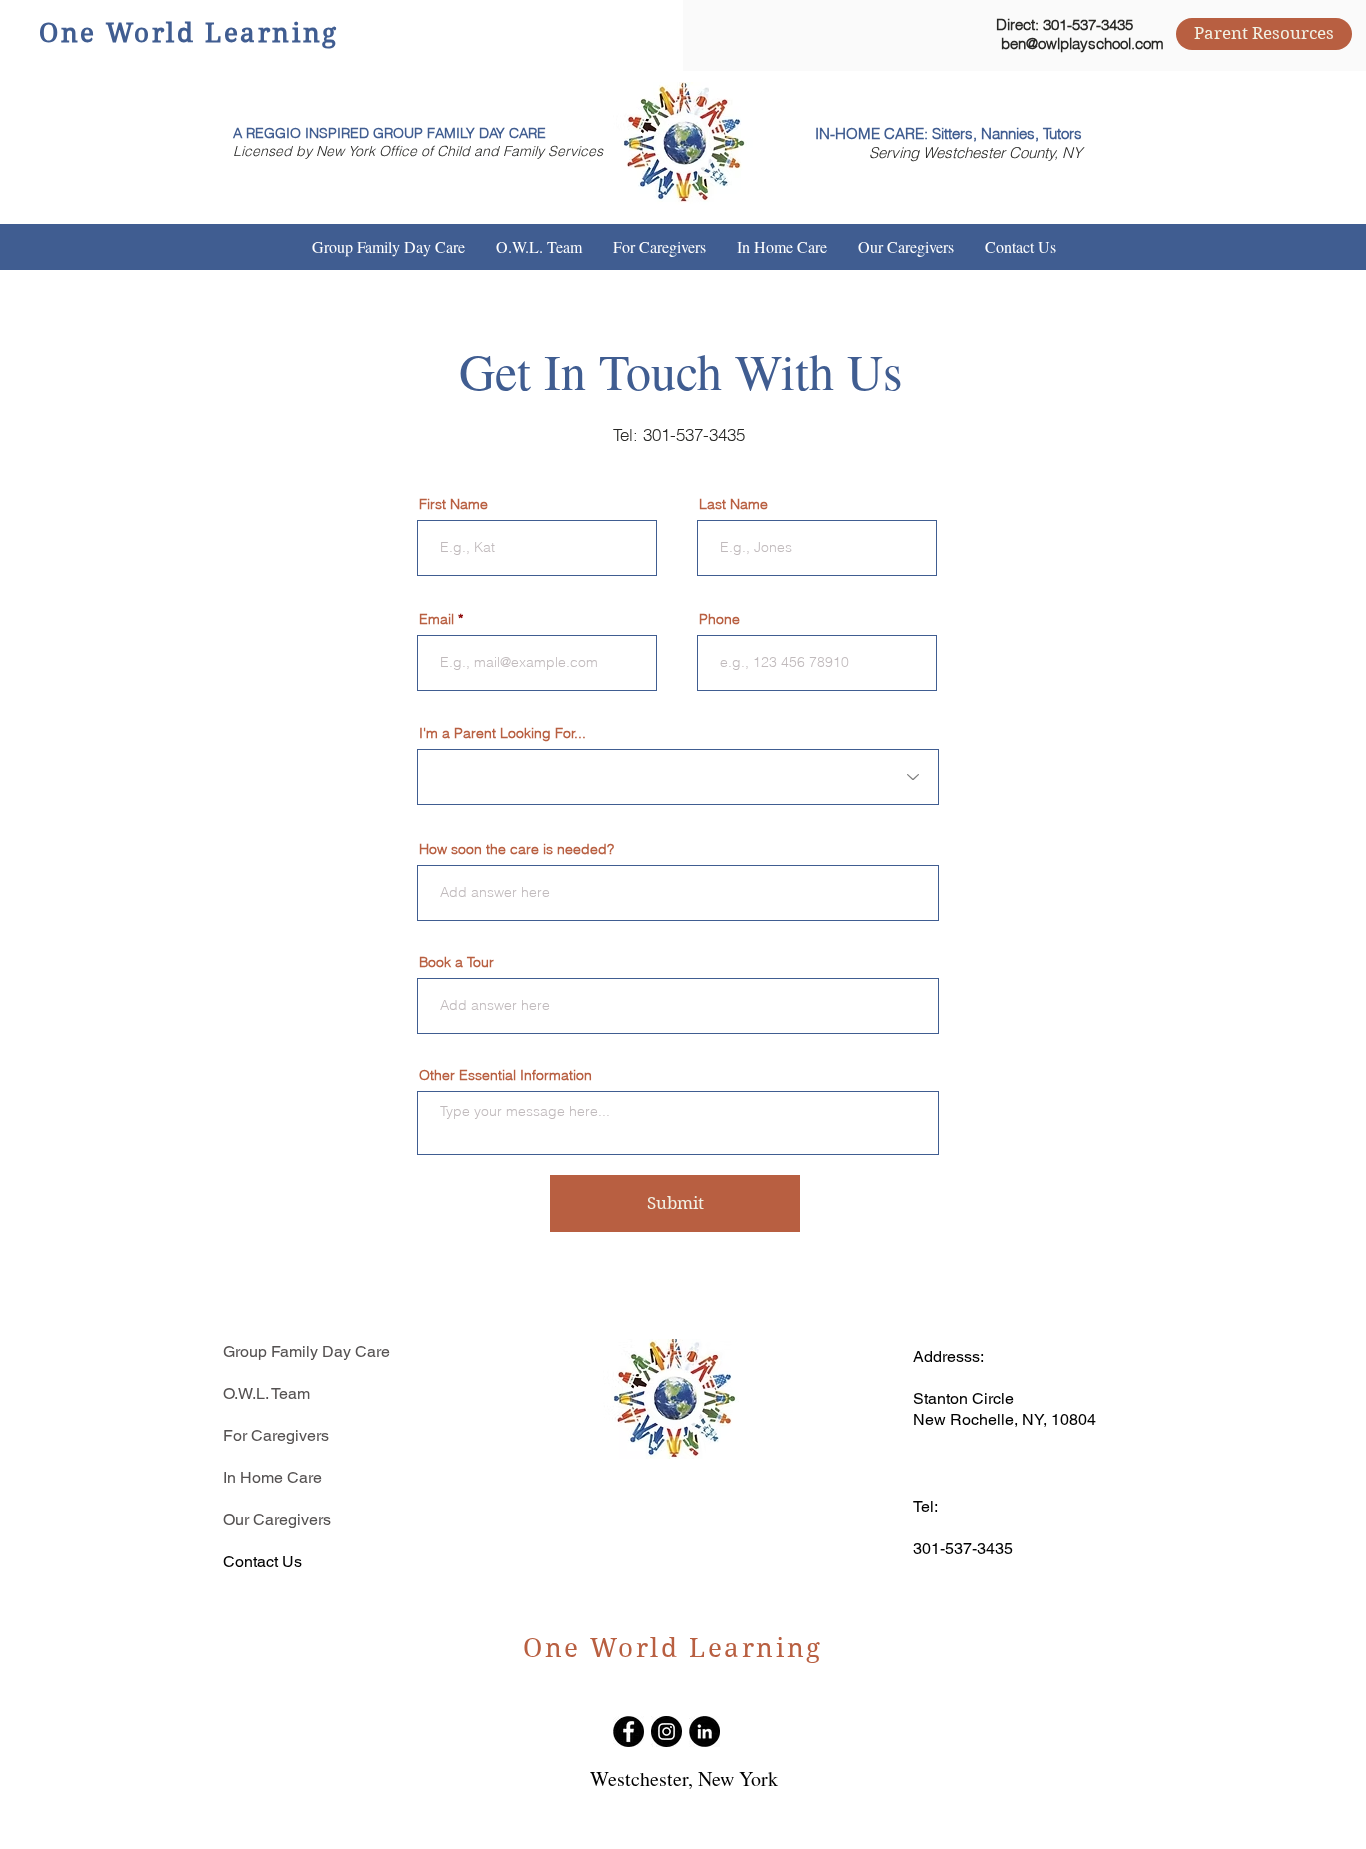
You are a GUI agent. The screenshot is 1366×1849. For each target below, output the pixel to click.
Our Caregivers (277, 1519)
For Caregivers (276, 1435)
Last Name (733, 504)
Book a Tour (456, 962)
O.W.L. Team (266, 1393)
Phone (719, 619)
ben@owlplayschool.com (1082, 43)
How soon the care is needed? (516, 849)
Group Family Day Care (306, 1351)
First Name (453, 504)
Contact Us (262, 1561)
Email (436, 619)
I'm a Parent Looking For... (502, 733)
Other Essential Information (505, 1075)
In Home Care (272, 1477)
